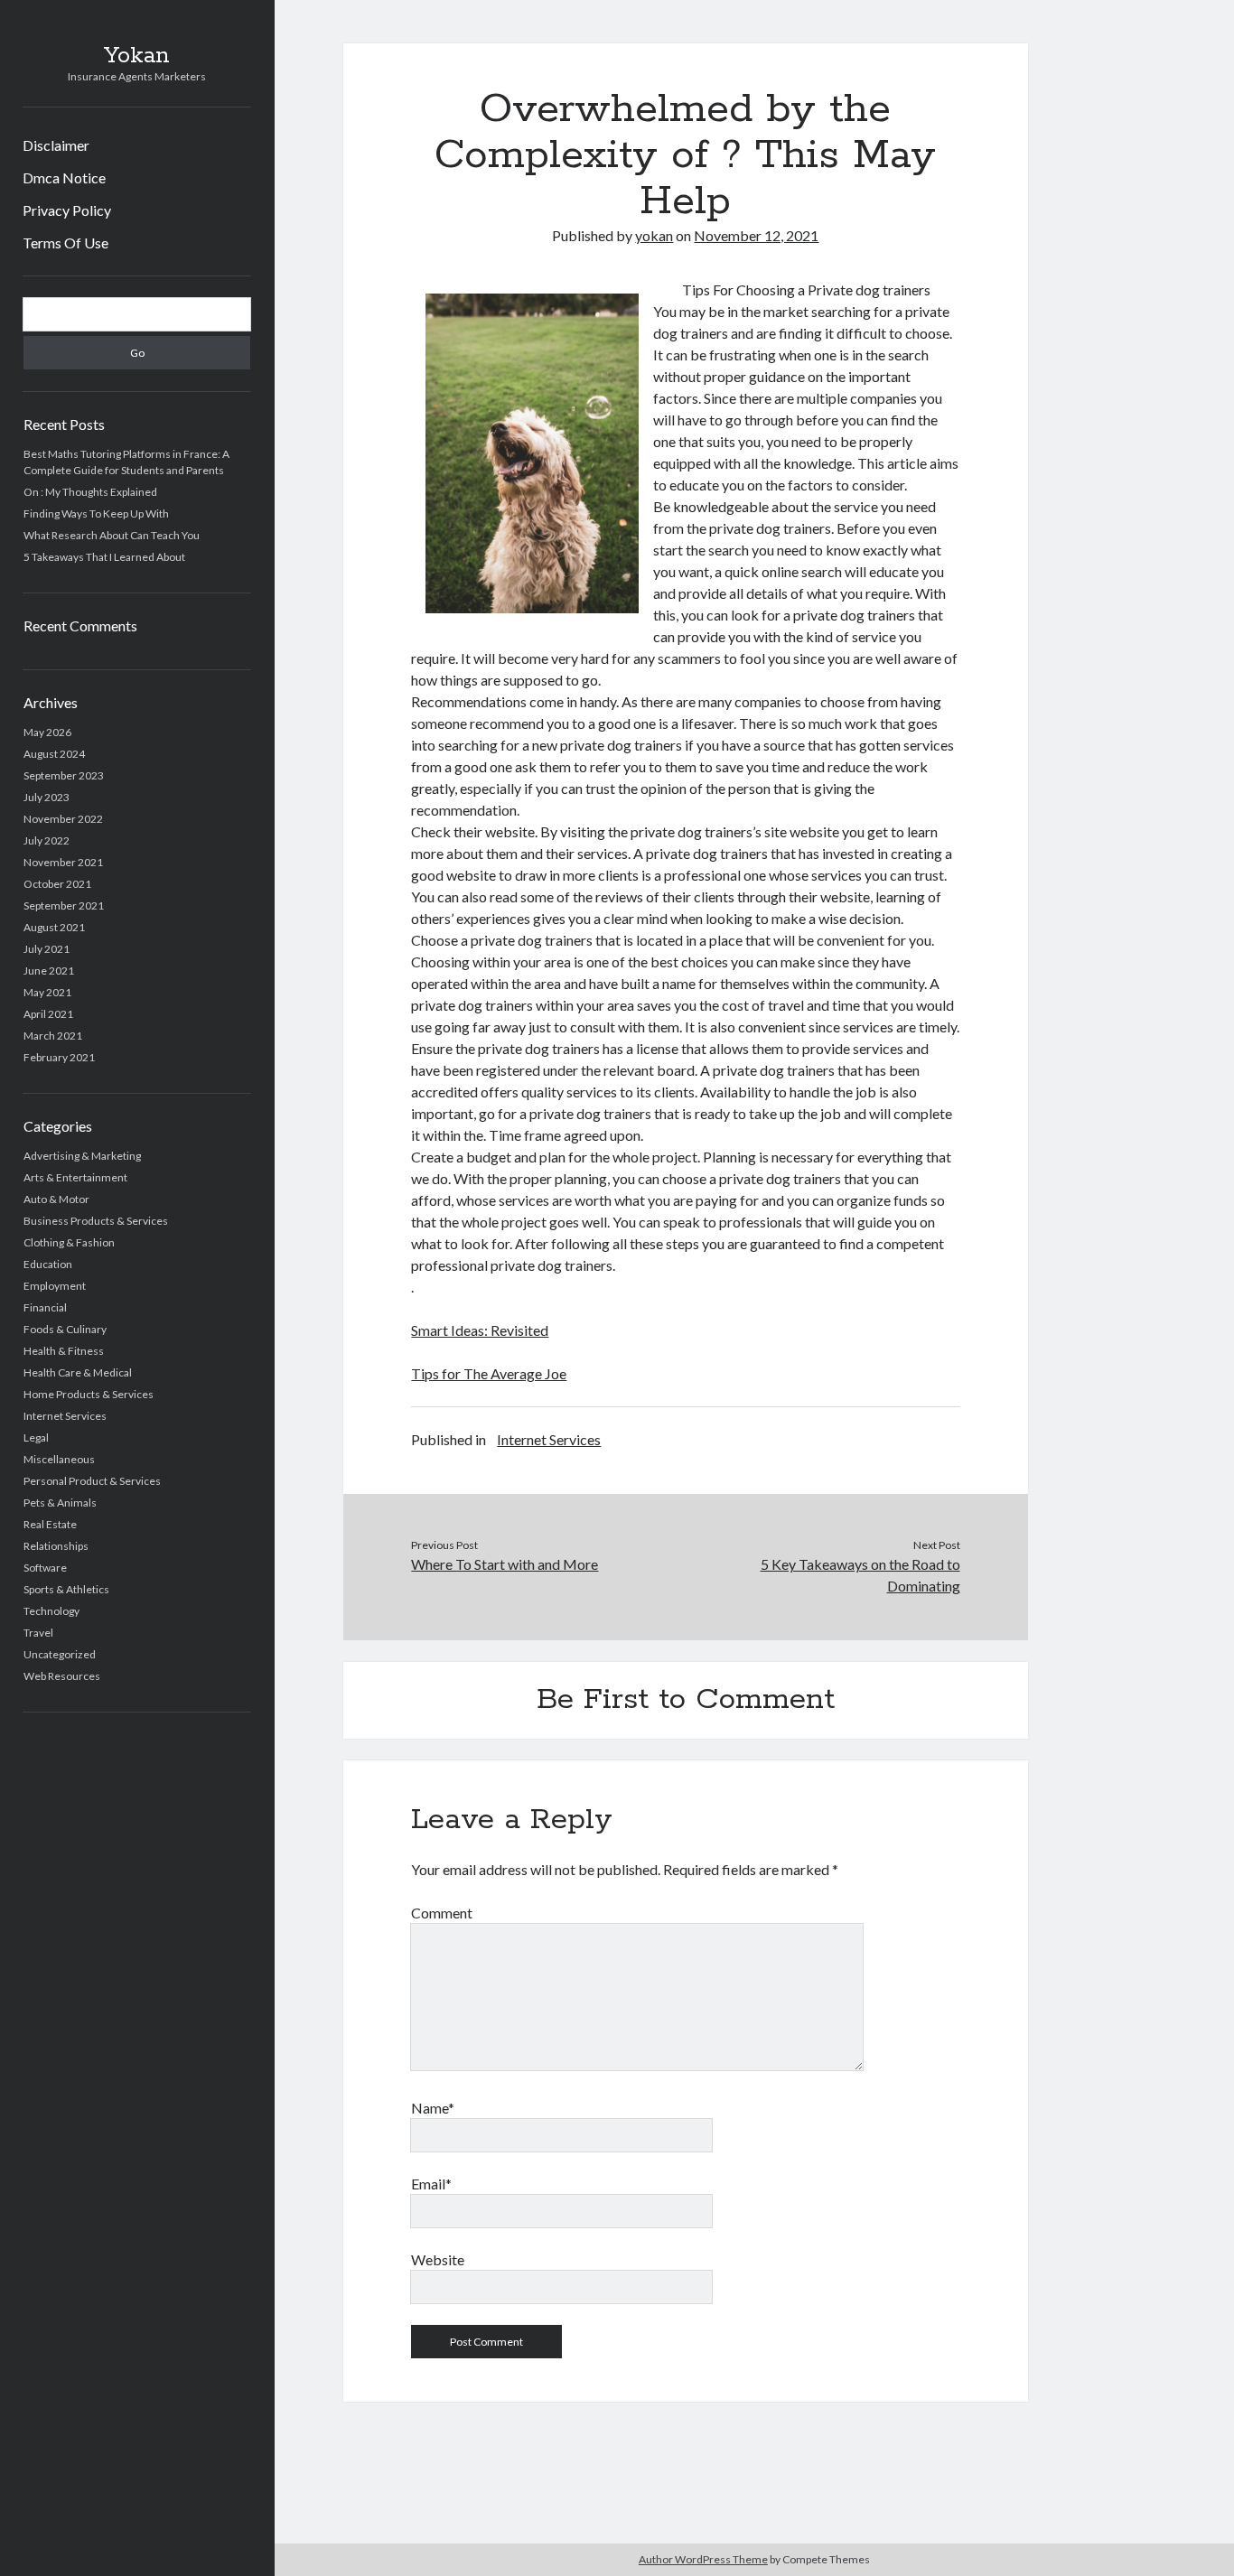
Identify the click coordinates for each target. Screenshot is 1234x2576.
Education (48, 1264)
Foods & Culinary (65, 1329)
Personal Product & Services (92, 1481)
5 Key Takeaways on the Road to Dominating (860, 1575)
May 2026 (47, 732)
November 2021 (63, 862)
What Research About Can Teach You (112, 535)
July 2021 (47, 949)
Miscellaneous (59, 1459)
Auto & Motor (56, 1199)
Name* (433, 2108)
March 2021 (53, 1036)
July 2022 (47, 840)
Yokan (137, 56)
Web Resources (62, 1676)
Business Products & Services (96, 1221)
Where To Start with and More (505, 1564)
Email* (431, 2184)
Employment (55, 1286)
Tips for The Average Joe (489, 1373)
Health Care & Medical (78, 1372)
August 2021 (54, 927)
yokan (654, 235)
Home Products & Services (89, 1394)
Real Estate (50, 1524)
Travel (38, 1633)
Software (45, 1568)
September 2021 (64, 905)
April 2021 (48, 1014)
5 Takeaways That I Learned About (104, 557)
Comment (442, 1913)
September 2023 (64, 775)
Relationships (56, 1546)
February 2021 (59, 1057)
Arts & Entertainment (75, 1177)
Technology (51, 1611)
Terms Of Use (65, 243)
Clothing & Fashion (69, 1242)
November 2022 (63, 819)
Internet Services (65, 1416)
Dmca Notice (64, 177)
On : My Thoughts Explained (90, 492)
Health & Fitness (64, 1351)
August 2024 (54, 754)
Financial (45, 1307)
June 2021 (49, 971)
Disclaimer (56, 145)
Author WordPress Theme (703, 2559)
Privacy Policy (67, 210)
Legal (36, 1437)
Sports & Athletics (66, 1589)
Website (438, 2259)
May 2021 (47, 992)
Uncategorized (60, 1654)
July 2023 (47, 797)
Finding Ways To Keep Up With (96, 513)
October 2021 (57, 884)
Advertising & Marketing (82, 1156)
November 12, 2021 (756, 235)
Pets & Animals (60, 1503)
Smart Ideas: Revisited (480, 1330)
